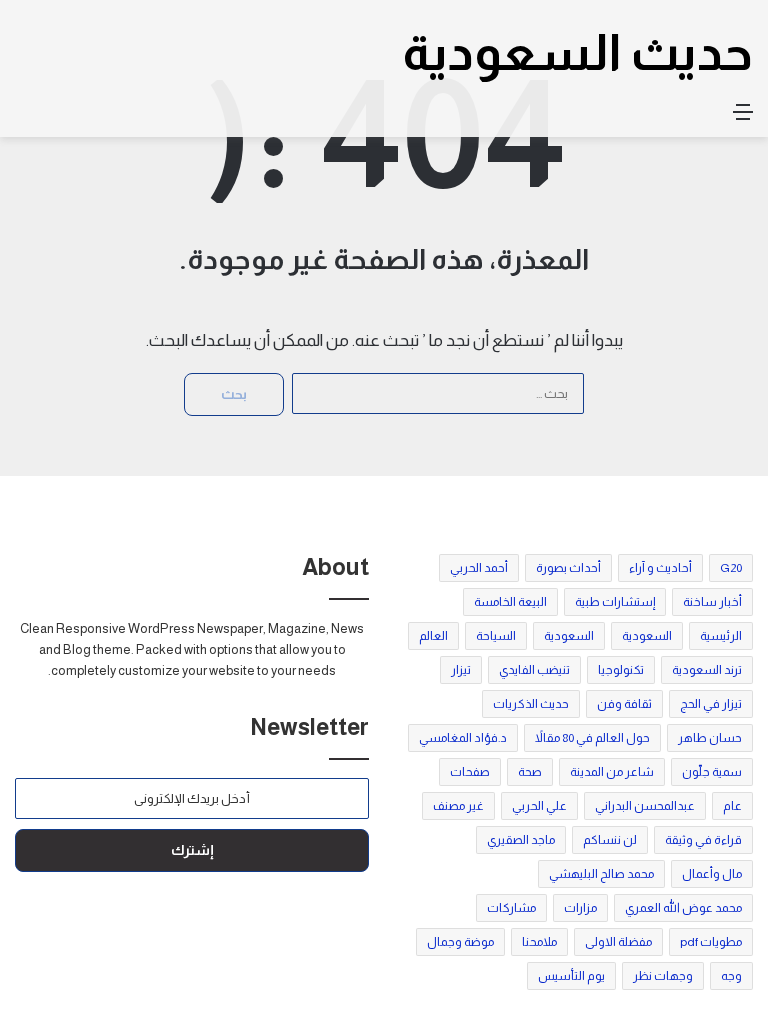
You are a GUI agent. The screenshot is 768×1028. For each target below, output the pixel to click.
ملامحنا (539, 942)
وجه (731, 976)
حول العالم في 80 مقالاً (592, 738)
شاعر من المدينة (612, 772)
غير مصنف (458, 806)
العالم (433, 636)
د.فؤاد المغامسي (463, 738)
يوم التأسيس (571, 976)
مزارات (580, 908)
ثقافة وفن (624, 704)
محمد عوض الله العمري (683, 908)
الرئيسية (721, 636)
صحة (530, 772)
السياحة (496, 636)
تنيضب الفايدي (534, 670)
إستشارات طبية (615, 602)
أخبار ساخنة (712, 602)
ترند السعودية (707, 670)
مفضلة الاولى (618, 942)
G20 (731, 568)
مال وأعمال (712, 874)
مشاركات (511, 908)
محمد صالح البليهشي (601, 874)
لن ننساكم (610, 840)
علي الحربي (539, 806)
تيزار (461, 670)
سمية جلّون (712, 772)
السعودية (647, 636)
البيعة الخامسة (510, 602)
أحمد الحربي (479, 568)
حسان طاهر (710, 738)
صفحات (470, 772)
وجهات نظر (663, 976)
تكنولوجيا (621, 670)
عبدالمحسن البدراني (645, 806)
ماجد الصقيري (521, 840)
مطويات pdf (711, 942)
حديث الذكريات (531, 704)
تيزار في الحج (711, 704)
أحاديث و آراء (660, 568)
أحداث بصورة (568, 568)
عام (732, 806)
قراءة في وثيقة (703, 840)
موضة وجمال (460, 942)
